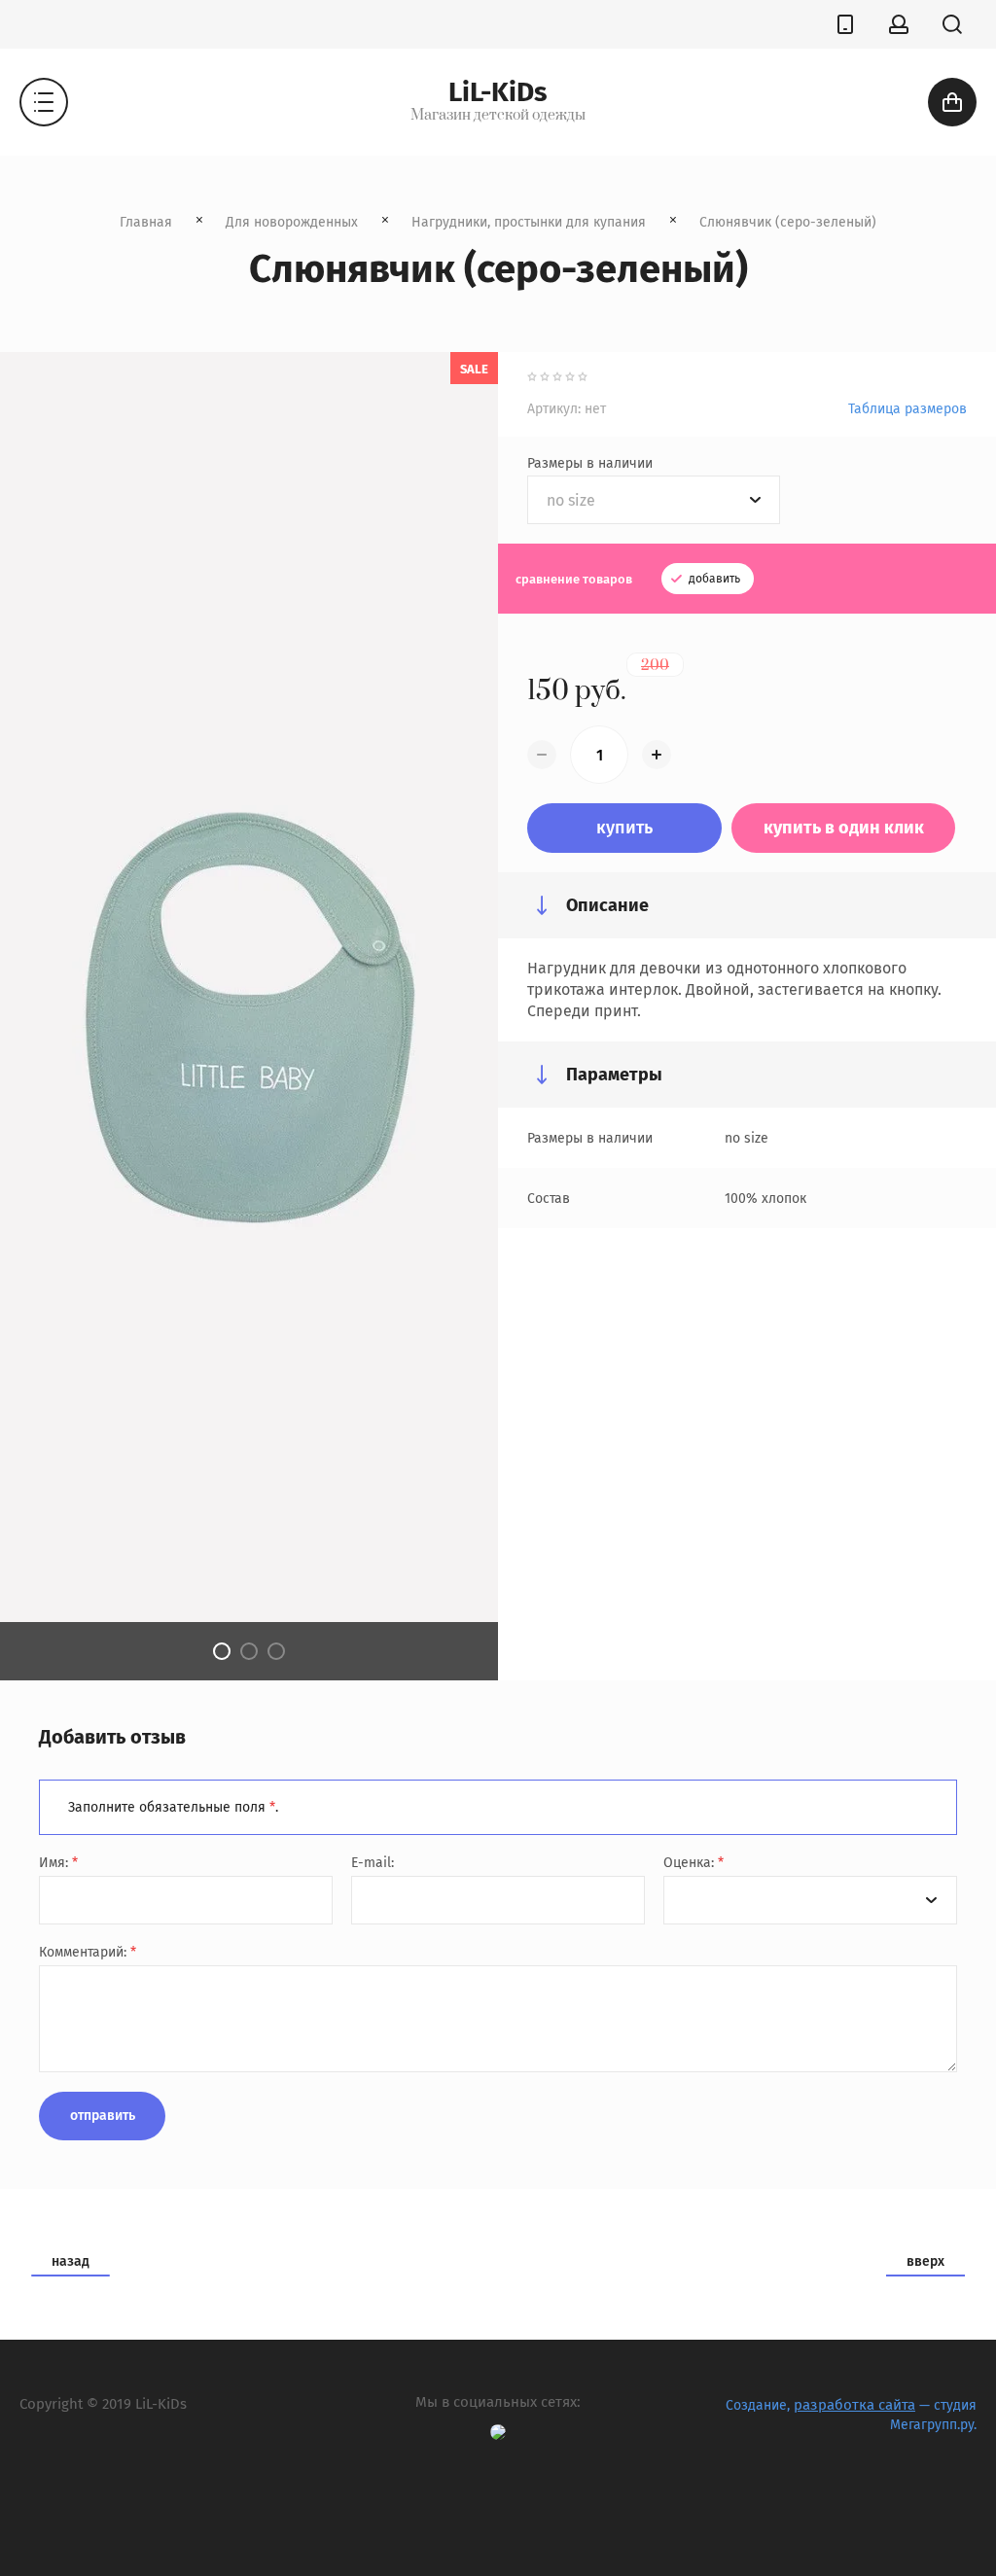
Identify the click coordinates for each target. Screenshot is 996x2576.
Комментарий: (88, 1952)
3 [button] (276, 1651)
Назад (71, 2261)
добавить (713, 579)
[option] (249, 1016)
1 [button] (222, 1651)
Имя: (58, 1863)
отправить (103, 2116)
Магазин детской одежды (498, 116)
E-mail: (373, 1863)
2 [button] (249, 1651)
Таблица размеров (907, 409)
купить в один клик (844, 828)
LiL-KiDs (498, 92)
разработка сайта (854, 2405)
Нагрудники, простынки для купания (529, 222)
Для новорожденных (292, 222)
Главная (146, 222)
